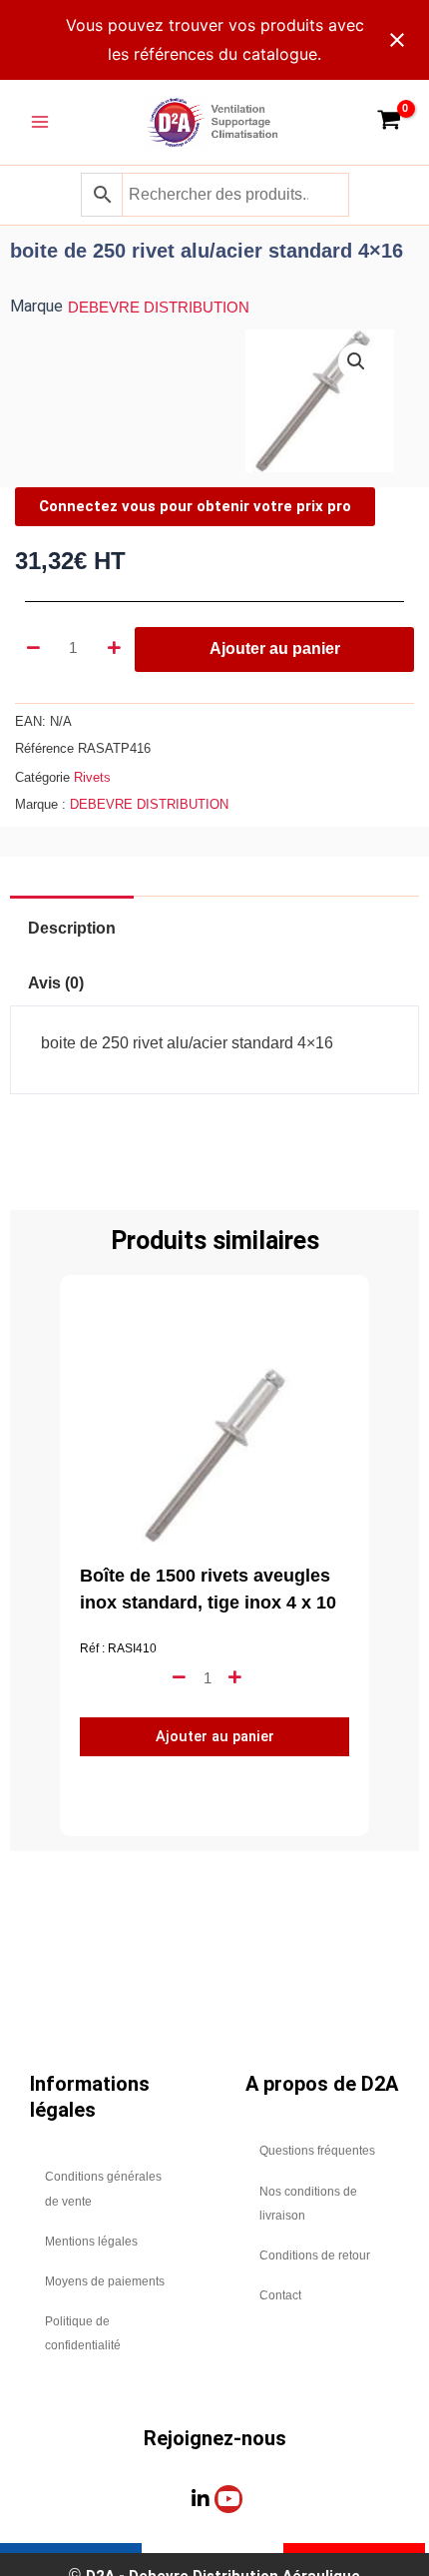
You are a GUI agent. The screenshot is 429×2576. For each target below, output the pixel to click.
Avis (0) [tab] (56, 983)
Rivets (92, 777)
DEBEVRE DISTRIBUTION (159, 308)
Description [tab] (72, 928)
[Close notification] (397, 40)
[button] (356, 361)
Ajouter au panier (275, 648)
